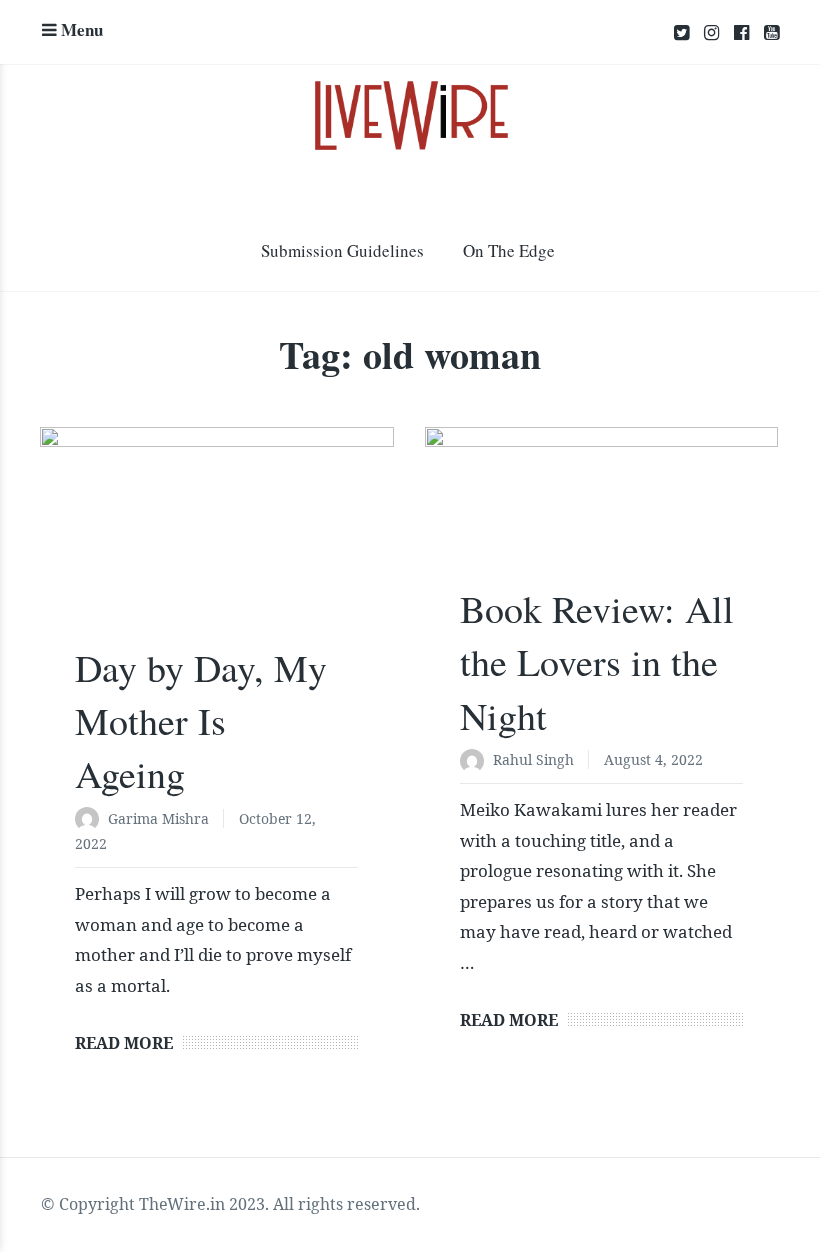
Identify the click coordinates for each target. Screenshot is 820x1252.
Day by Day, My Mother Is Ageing (201, 720)
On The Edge (509, 250)
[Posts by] (91, 820)
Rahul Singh (533, 759)
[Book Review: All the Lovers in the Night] (602, 515)
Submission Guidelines (342, 250)
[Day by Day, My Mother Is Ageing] (217, 545)
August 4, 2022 (653, 759)
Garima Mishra (158, 818)
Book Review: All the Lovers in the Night (597, 661)
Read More (124, 1043)
